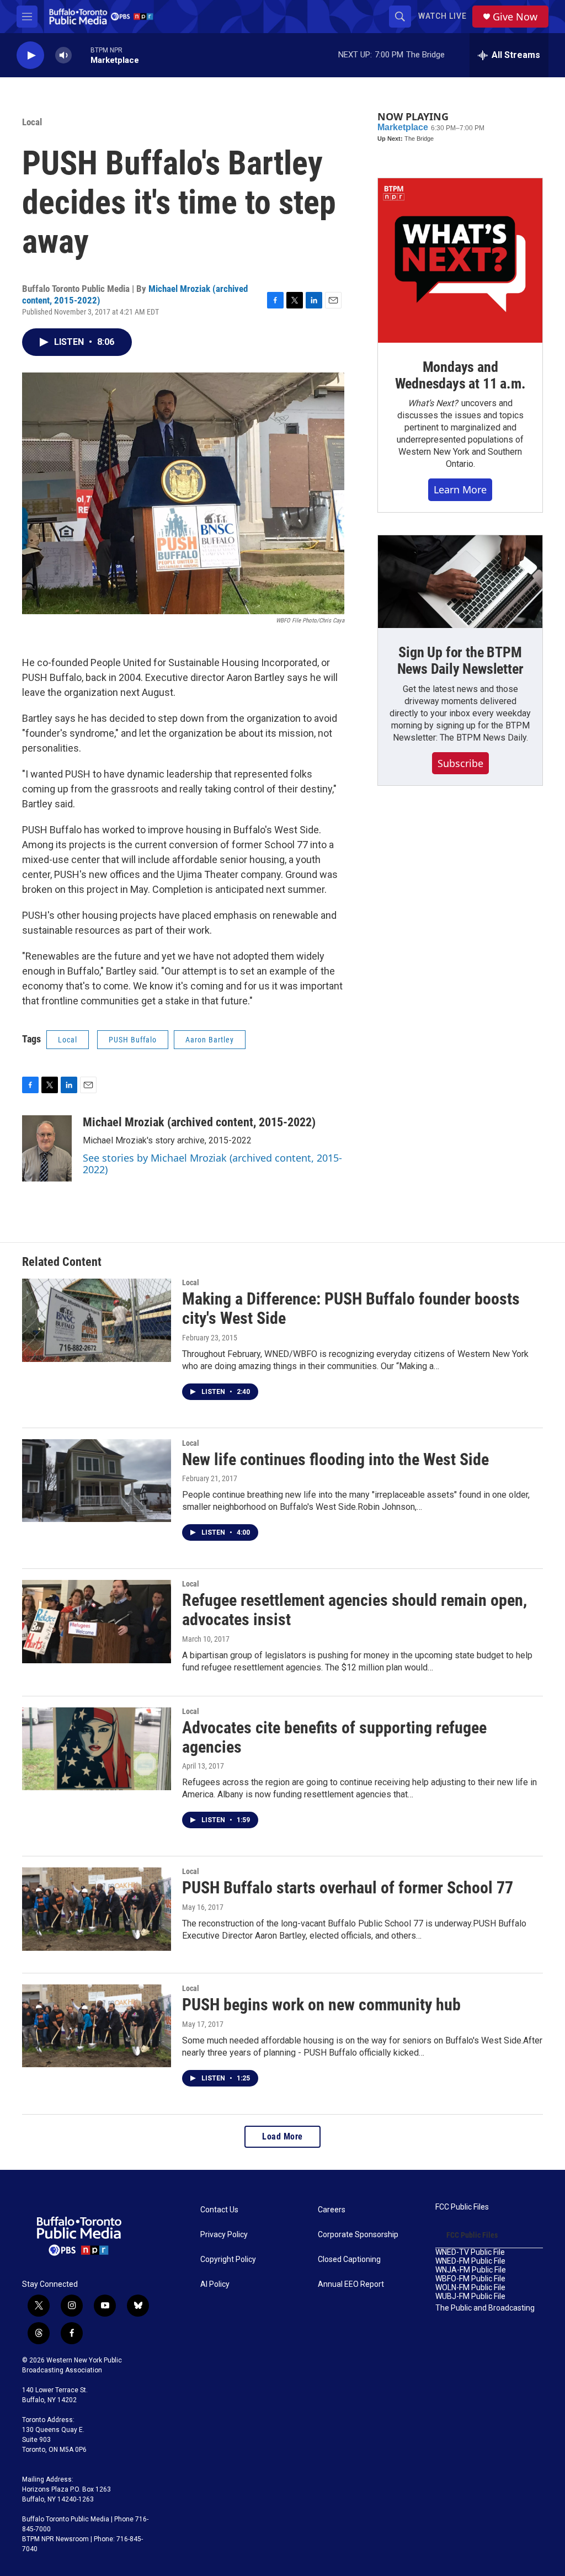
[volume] (63, 55)
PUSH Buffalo (133, 1040)
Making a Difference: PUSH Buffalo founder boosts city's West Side (351, 1308)
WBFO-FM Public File (470, 2279)
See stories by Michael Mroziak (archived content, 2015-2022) (212, 1164)
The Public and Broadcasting (485, 2308)
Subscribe (460, 763)
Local (32, 122)
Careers (332, 2210)
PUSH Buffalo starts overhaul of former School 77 (348, 1888)
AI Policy (215, 2284)
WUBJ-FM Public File (470, 2296)
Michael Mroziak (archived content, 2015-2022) (199, 1122)
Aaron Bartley (210, 1040)
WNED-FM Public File (470, 2261)
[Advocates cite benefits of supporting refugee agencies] (97, 1749)
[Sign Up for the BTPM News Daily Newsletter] (460, 582)
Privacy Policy (224, 2235)
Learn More (460, 489)
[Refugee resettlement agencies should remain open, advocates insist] (97, 1621)
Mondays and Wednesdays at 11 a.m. (460, 375)
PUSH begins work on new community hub (321, 2005)
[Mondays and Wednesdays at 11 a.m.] (460, 260)
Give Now (515, 17)
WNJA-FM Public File (471, 2270)
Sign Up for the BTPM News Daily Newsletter (460, 661)
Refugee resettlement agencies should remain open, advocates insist (355, 1610)
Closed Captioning (349, 2260)
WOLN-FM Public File (470, 2288)
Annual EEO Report (351, 2284)
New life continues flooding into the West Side (335, 1459)
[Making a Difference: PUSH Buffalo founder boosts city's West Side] (97, 1320)
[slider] (81, 55)
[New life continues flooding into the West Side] (97, 1481)
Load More (282, 2136)
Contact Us (219, 2210)
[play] (30, 55)
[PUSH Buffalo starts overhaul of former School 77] (97, 1909)
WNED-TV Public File (470, 2252)
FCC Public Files (462, 2207)
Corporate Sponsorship (358, 2235)
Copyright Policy (228, 2260)
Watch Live (443, 16)
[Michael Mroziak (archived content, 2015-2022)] (47, 1148)
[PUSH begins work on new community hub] (97, 2026)
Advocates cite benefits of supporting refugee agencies (334, 1737)
